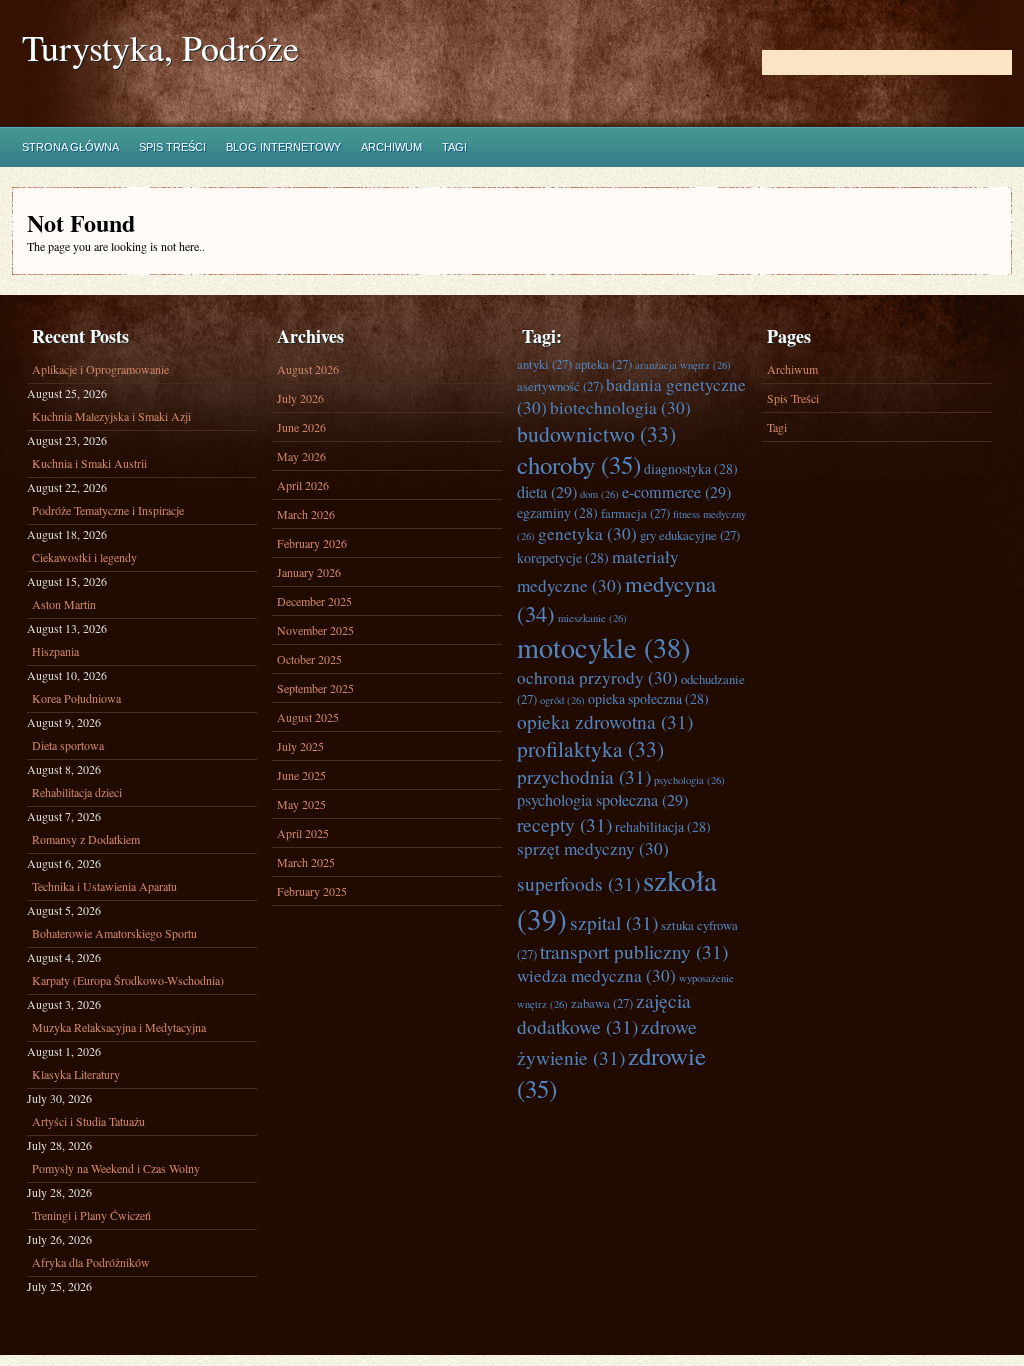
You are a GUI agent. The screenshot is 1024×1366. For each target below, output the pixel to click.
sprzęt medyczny (593, 848)
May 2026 (301, 456)
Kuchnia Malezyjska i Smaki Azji (111, 416)
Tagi (454, 147)
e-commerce (676, 492)
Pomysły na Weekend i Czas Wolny (116, 1168)
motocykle (603, 647)
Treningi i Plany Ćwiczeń (91, 1215)
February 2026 (312, 543)
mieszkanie (592, 618)
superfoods (578, 883)
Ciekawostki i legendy (84, 557)
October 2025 (309, 659)
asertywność (560, 386)
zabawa (602, 1003)
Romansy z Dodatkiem (86, 839)
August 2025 (308, 717)
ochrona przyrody (597, 677)
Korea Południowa (76, 698)
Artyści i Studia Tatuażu (88, 1121)
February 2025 (312, 891)
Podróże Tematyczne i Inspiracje (108, 510)
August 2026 (308, 369)
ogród (562, 700)
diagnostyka (691, 468)
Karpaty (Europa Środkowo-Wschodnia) (128, 980)
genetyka (587, 533)
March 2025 (306, 862)
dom (599, 494)
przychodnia (584, 776)
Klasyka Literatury (76, 1074)
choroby (579, 464)
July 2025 (300, 746)
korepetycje (563, 557)
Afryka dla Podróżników (91, 1262)
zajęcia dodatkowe (604, 1013)
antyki (544, 364)
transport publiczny (634, 951)
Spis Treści (172, 147)
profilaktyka (590, 748)
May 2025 (301, 804)
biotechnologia (620, 407)
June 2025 (301, 775)
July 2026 (300, 398)
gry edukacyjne (690, 535)
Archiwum (391, 147)
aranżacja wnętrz (683, 365)
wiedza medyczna (596, 975)
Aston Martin (64, 604)
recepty (564, 824)
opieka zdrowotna (605, 721)
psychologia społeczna (602, 800)
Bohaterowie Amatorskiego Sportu (114, 933)
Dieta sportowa (68, 745)
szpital (614, 922)
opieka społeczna (648, 698)
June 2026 (301, 427)
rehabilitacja (663, 826)
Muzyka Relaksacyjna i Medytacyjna (119, 1027)
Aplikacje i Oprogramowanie (100, 369)
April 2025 (303, 833)
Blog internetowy (283, 147)
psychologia (689, 780)
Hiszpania (55, 651)
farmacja (635, 513)
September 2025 (315, 688)
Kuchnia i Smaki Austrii (89, 463)
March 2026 (306, 514)
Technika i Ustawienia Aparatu (104, 886)
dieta (547, 492)
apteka (603, 364)
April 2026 (303, 485)
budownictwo (596, 433)
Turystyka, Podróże (160, 47)
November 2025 (315, 630)
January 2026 (309, 572)
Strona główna (70, 147)
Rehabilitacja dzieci (77, 792)
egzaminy (557, 512)
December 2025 (314, 601)
